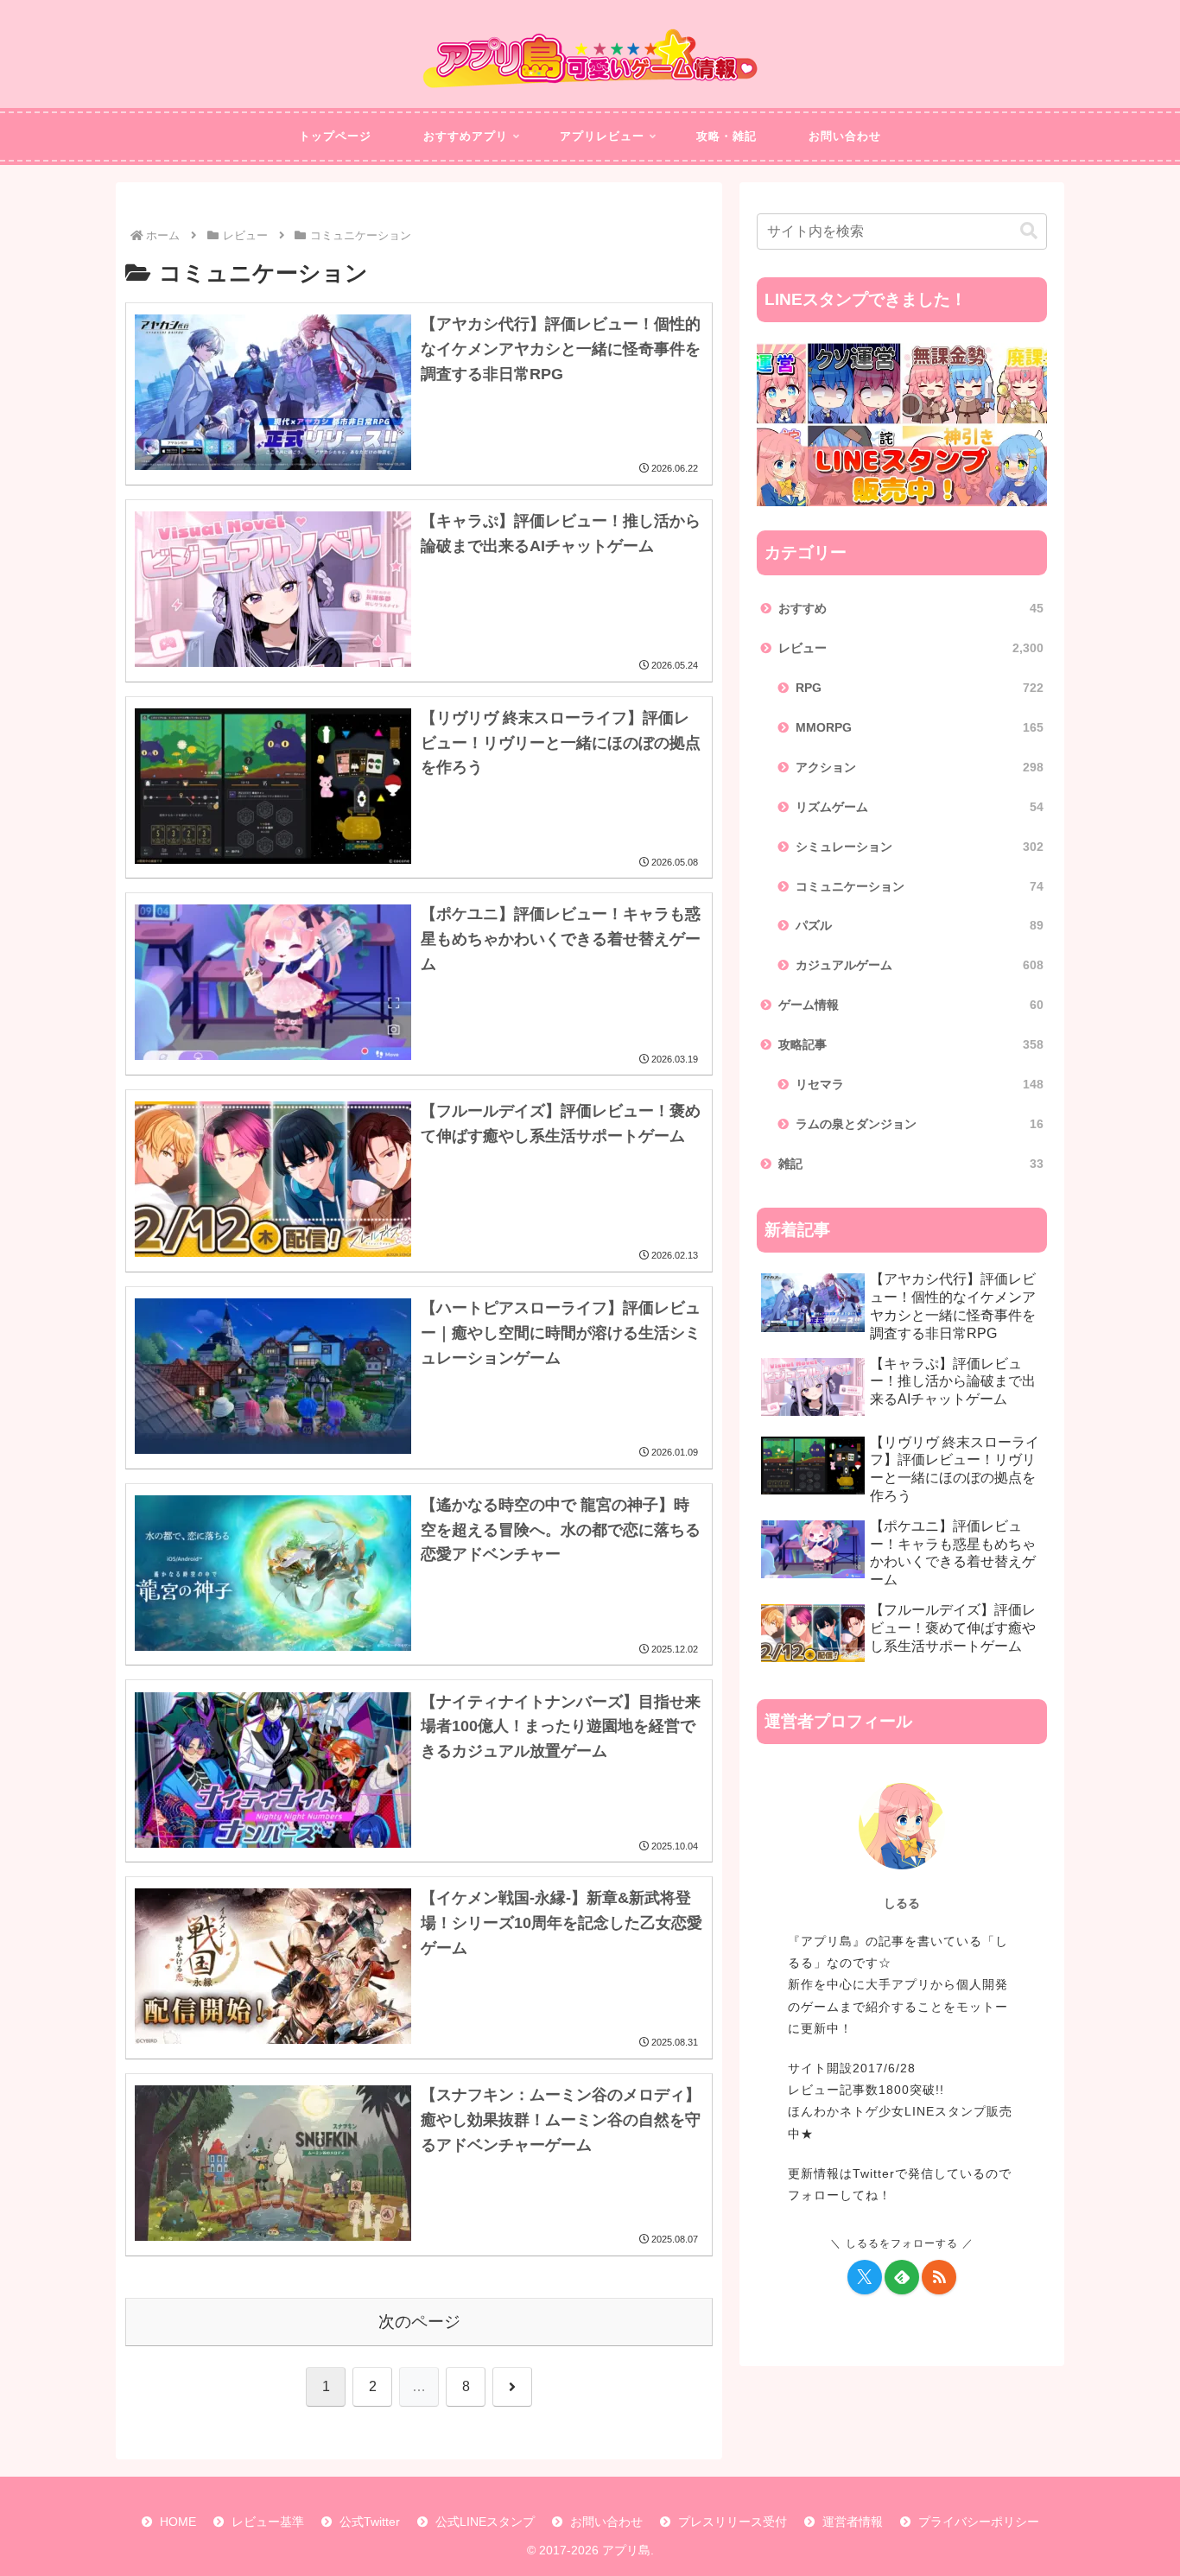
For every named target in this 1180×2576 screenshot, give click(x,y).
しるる (902, 1903)
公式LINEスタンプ (485, 2522)
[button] (1029, 231)
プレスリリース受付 (733, 2522)
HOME (178, 2522)
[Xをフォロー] (865, 2277)
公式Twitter (370, 2522)
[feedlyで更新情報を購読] (902, 2277)
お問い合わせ (606, 2522)
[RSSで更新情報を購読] (939, 2277)
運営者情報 (853, 2522)
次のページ (419, 2322)
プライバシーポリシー (979, 2522)
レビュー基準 (268, 2522)
